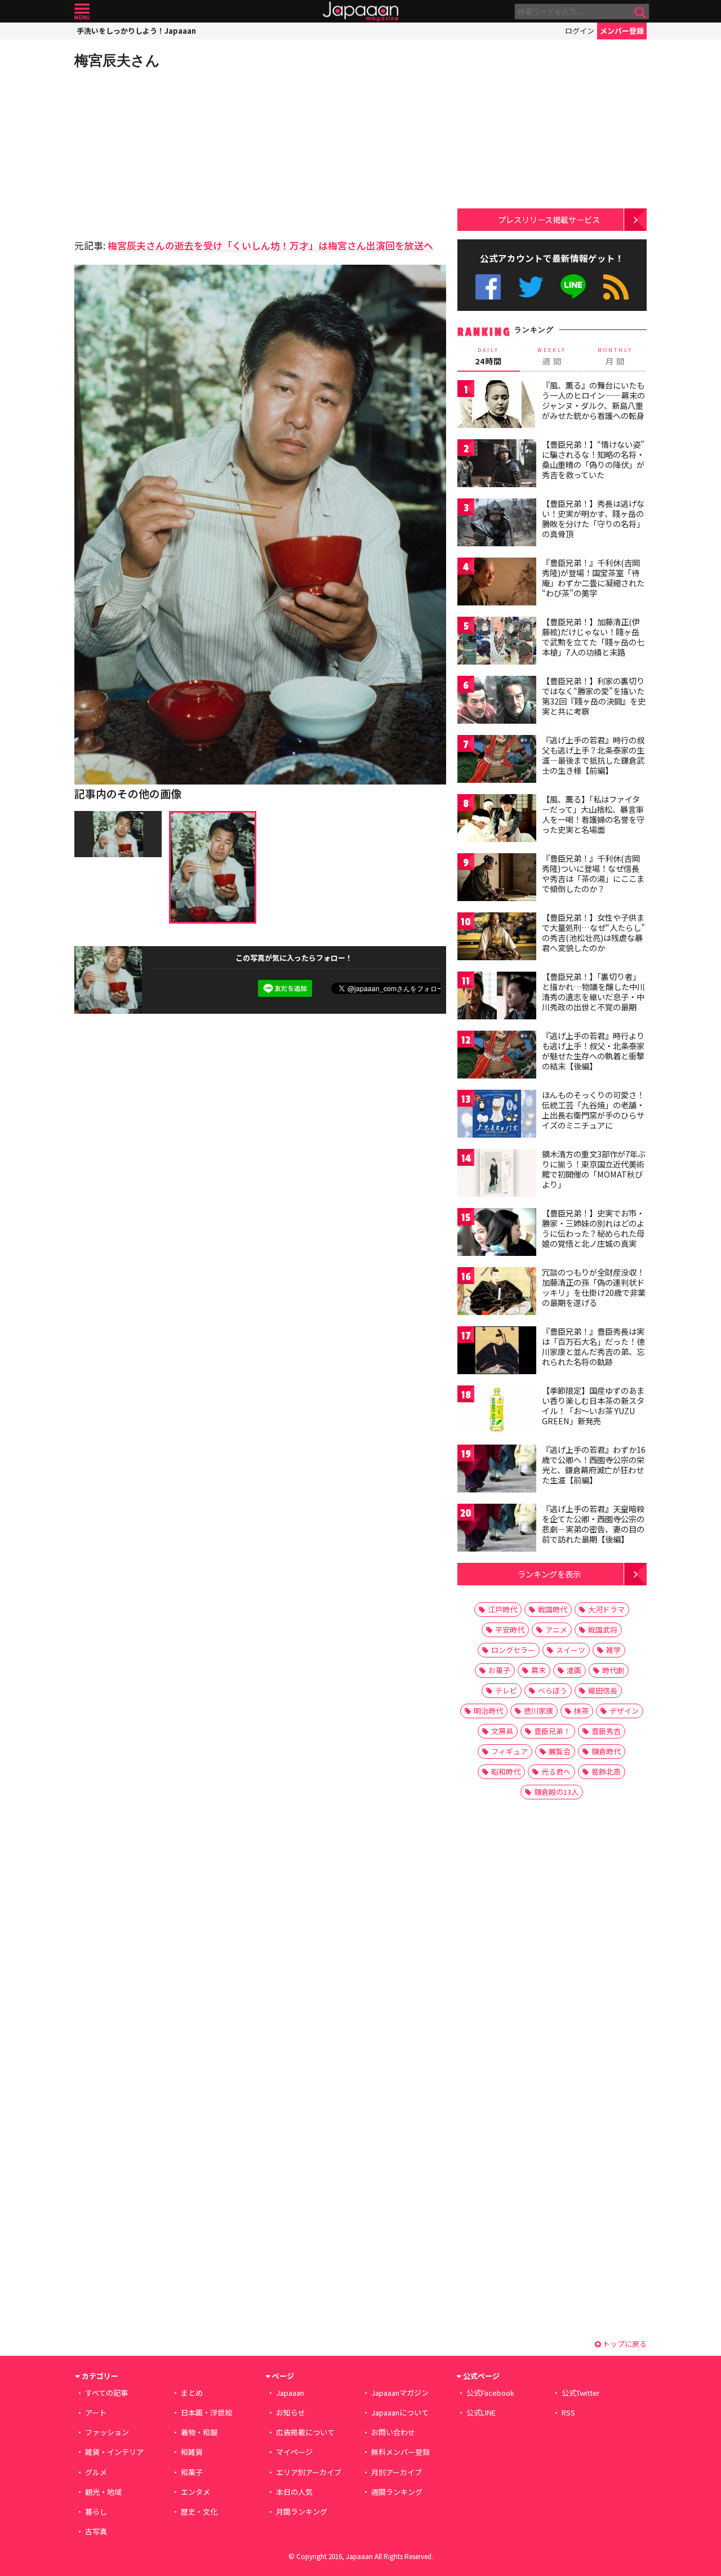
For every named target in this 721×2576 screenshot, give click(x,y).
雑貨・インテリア (114, 2452)
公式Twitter (531, 287)
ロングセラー (513, 1650)
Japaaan (360, 12)
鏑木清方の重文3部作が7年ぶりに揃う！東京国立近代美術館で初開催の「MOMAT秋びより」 (594, 1169)
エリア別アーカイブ (309, 2472)
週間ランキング (397, 2492)
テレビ (506, 1690)
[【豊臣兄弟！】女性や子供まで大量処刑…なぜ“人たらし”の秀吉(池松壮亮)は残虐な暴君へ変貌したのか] (497, 938)
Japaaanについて (400, 2412)
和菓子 (192, 2472)
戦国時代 (553, 1609)
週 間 (552, 356)
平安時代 (510, 1630)
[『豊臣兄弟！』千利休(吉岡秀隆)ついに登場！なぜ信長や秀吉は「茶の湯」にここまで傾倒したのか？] (497, 879)
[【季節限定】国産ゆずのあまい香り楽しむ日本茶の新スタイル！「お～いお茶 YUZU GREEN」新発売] (497, 1411)
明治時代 (488, 1711)
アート (96, 2412)
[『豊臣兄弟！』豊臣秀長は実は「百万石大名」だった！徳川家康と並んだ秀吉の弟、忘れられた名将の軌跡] (497, 1352)
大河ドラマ (606, 1609)
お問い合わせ (393, 2432)
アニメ (556, 1630)
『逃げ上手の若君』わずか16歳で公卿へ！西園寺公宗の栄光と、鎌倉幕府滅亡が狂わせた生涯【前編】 (594, 1465)
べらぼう (553, 1690)
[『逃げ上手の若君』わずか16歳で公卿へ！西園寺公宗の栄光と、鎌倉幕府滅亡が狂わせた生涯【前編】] (497, 1470)
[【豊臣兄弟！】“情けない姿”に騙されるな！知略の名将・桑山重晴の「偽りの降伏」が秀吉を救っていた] (497, 465)
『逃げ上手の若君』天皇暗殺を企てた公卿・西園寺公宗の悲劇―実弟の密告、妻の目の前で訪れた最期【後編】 (593, 1524)
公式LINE (574, 287)
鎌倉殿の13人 (556, 1792)
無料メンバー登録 (400, 2452)
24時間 (488, 356)
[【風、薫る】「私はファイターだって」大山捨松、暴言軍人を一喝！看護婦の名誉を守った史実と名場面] (497, 820)
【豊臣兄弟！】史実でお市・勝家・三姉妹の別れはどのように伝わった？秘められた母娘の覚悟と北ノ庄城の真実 (593, 1228)
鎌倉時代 (606, 1751)
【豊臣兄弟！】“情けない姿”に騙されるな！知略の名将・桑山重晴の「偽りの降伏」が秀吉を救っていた (593, 459)
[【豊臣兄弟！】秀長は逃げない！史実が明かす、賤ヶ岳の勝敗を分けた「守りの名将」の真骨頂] (497, 524)
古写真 (96, 2531)
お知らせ (291, 2412)
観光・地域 (103, 2492)
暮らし (96, 2512)
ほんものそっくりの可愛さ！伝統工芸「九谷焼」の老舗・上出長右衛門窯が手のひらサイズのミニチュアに (593, 1110)
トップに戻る (624, 2344)
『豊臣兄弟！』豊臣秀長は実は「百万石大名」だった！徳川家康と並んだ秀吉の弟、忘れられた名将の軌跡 (593, 1346)
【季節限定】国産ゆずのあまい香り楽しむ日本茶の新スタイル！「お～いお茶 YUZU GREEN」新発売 (593, 1405)
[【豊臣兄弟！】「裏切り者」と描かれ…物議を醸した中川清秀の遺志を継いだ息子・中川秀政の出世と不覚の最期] (497, 997)
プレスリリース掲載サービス (549, 219)
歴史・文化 (199, 2512)
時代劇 (613, 1670)
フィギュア (509, 1751)
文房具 (502, 1731)
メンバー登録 (622, 31)
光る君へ (556, 1771)
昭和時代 (506, 1771)
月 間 (615, 356)
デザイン (624, 1711)
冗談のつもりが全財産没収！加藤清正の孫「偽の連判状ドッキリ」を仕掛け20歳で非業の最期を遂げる (594, 1287)
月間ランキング (302, 2512)
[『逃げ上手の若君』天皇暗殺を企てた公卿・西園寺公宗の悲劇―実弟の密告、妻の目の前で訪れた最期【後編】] (497, 1529)
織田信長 (603, 1690)
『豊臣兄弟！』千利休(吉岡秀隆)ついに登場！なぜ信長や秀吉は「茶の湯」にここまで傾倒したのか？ (593, 873)
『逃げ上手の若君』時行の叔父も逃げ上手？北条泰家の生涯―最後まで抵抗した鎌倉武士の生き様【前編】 (593, 755)
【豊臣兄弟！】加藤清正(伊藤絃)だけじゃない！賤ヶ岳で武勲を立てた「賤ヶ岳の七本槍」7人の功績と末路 (593, 637)
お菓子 (499, 1670)
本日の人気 (294, 2492)
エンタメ (195, 2492)
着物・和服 (199, 2432)
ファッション (107, 2432)
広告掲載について (305, 2432)
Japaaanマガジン (400, 2393)
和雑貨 (192, 2452)
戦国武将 (603, 1630)
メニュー (82, 12)
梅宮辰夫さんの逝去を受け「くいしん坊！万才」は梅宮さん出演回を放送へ (270, 245)
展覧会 (560, 1751)
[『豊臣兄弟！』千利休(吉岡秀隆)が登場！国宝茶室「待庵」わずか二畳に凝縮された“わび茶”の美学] (497, 583)
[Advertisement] (167, 152)
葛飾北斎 (606, 1771)
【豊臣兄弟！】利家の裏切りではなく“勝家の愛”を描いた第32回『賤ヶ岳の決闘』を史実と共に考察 (594, 696)
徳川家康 (538, 1711)
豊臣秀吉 (606, 1731)
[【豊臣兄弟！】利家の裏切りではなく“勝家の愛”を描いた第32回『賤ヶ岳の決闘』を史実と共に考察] (497, 701)
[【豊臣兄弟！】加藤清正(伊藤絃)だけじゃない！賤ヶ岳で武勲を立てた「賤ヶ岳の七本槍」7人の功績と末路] (497, 642)
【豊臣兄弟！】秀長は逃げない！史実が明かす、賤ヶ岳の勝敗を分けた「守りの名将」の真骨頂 (593, 518)
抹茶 (581, 1711)
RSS (616, 287)
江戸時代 (502, 1609)
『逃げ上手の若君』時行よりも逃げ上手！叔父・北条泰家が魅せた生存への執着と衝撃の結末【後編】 (593, 1051)
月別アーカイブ (397, 2472)
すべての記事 (106, 2393)
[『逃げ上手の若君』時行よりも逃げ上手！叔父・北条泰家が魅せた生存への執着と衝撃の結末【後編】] (497, 1056)
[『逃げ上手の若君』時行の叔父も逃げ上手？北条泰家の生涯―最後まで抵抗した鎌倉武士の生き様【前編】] (497, 761)
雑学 (613, 1650)
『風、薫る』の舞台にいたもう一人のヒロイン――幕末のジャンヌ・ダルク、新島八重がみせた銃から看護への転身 (593, 400)
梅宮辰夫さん (117, 60)
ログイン (580, 31)
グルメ (96, 2472)
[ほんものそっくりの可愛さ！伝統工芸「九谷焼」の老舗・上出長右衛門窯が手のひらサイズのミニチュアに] (497, 1115)
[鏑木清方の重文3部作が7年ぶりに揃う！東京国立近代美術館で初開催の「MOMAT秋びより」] (497, 1175)
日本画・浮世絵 (206, 2412)
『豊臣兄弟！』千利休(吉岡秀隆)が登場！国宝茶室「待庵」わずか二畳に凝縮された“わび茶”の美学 (593, 578)
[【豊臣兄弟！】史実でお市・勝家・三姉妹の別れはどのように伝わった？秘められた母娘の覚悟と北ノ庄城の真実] (497, 1234)
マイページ (294, 2452)
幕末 (538, 1670)
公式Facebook (488, 287)
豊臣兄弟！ (552, 1731)
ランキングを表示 (549, 1574)
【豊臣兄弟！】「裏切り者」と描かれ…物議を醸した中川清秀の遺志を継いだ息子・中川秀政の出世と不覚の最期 (593, 991)
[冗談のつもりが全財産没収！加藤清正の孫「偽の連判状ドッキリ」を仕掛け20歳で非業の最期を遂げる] (497, 1293)
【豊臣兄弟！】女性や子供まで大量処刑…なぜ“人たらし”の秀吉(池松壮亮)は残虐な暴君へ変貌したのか (593, 932)
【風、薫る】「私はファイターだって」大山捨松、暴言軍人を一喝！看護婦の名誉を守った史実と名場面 (593, 814)
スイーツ (571, 1650)
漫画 (574, 1670)
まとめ (192, 2393)
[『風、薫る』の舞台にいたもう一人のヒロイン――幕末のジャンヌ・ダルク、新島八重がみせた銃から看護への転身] (497, 406)
